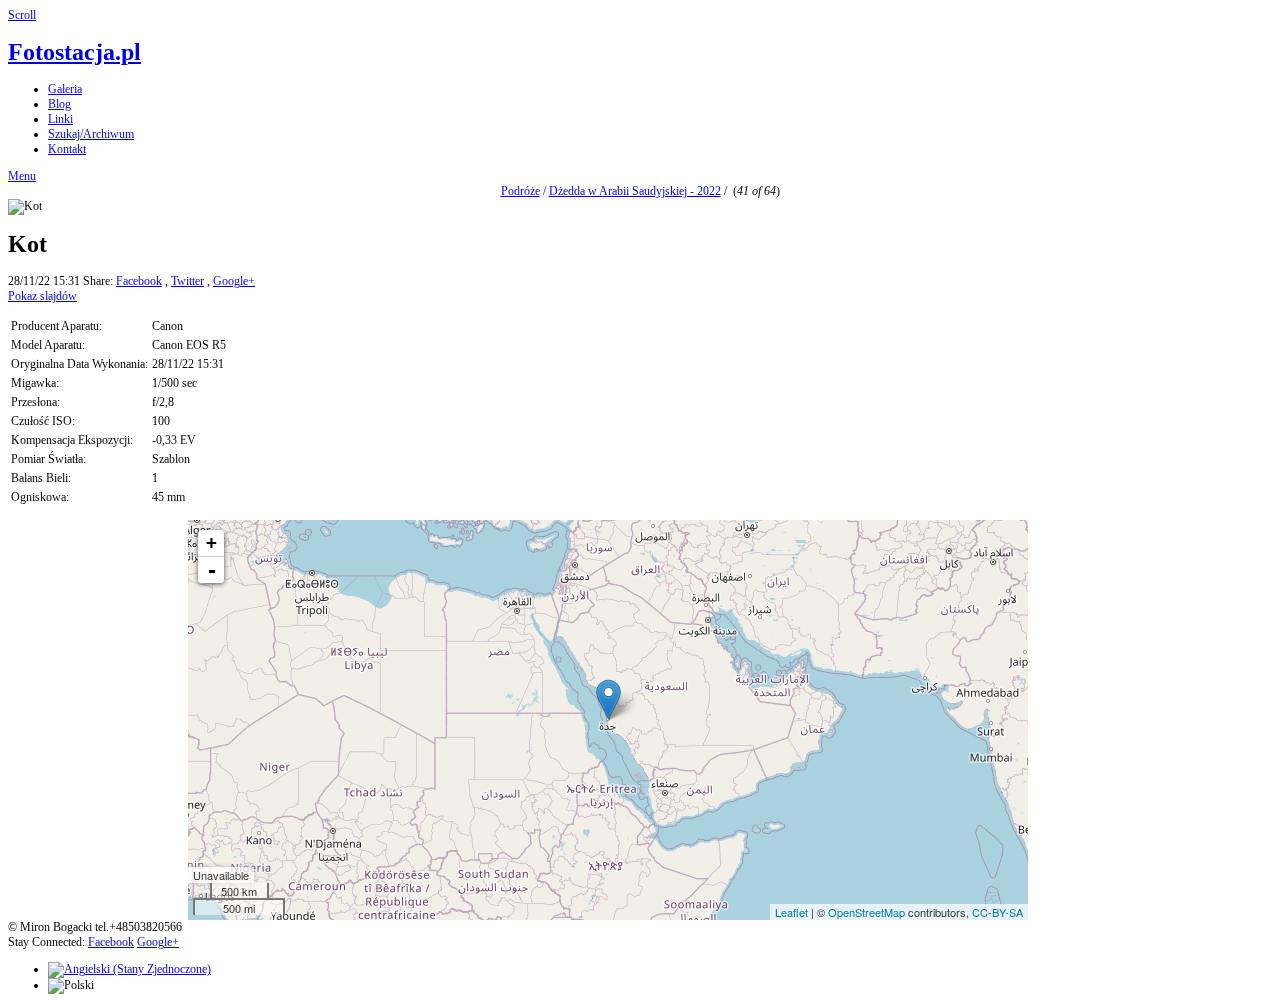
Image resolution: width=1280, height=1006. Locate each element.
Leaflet (791, 912)
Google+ (234, 281)
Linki (60, 119)
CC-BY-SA (997, 912)
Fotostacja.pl (74, 52)
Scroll (22, 15)
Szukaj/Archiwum (91, 134)
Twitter (187, 281)
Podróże (520, 191)
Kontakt (67, 149)
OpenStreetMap (866, 912)
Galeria (65, 89)
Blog (59, 104)
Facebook (139, 281)
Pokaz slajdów (42, 296)
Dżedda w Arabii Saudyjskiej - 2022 (635, 191)
